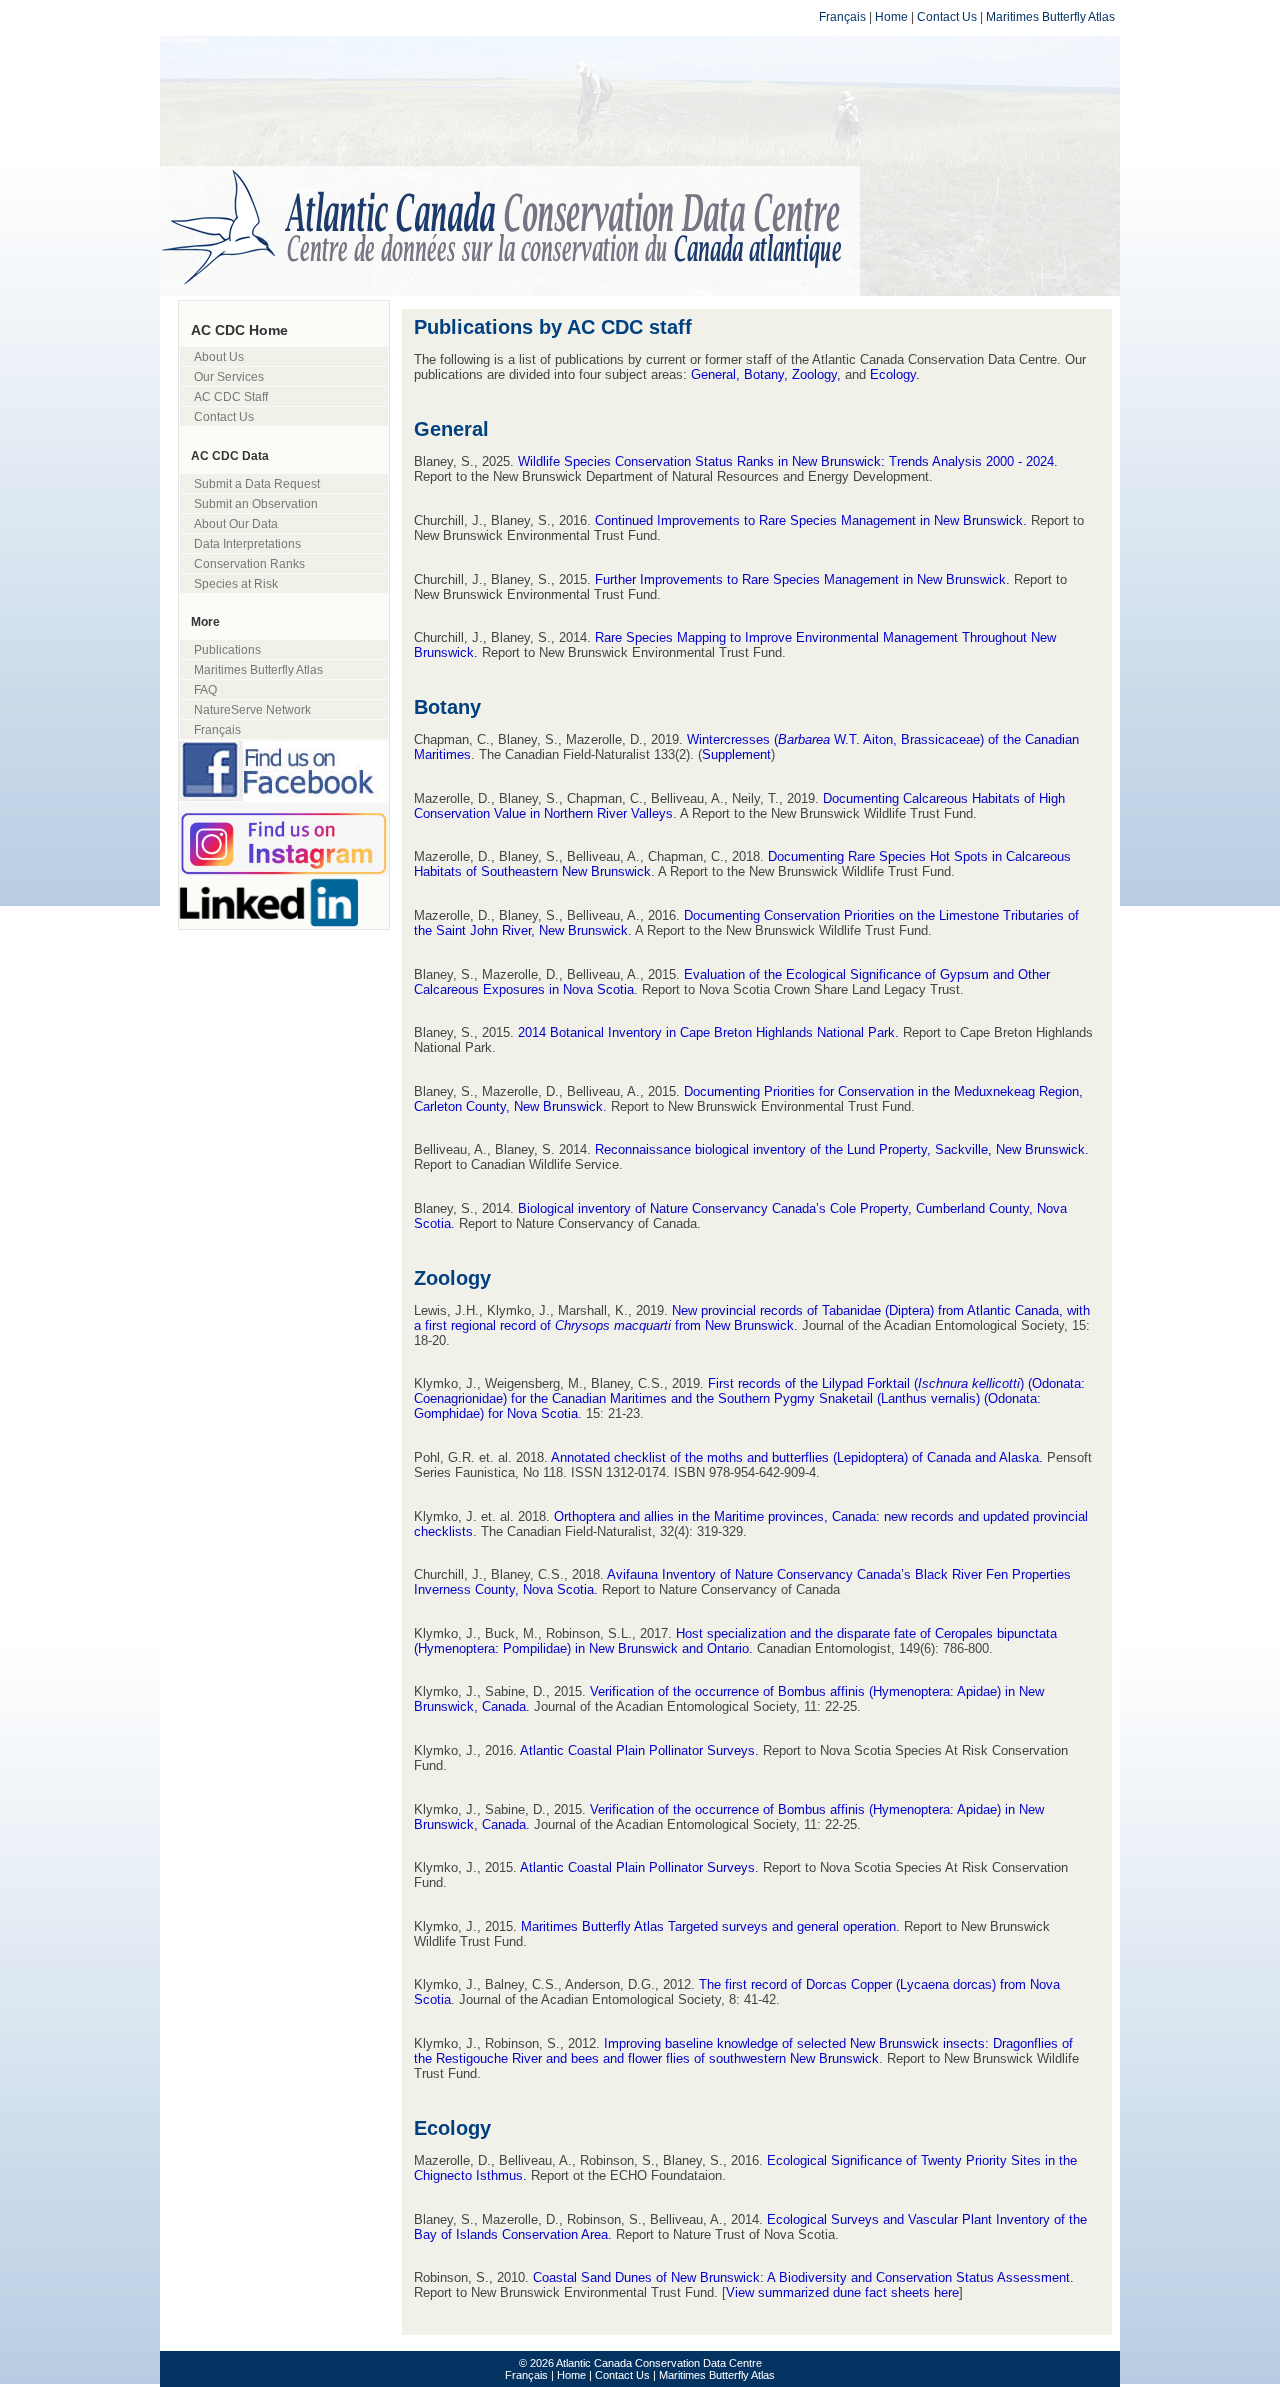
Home (891, 17)
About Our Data (236, 523)
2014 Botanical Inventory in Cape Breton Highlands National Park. (708, 1032)
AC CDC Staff (231, 396)
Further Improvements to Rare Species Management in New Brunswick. (802, 579)
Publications (227, 649)
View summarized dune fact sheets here (842, 2292)
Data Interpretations (247, 543)
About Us (219, 356)
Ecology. (895, 374)
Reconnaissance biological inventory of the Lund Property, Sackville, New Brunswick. (842, 1149)
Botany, (768, 374)
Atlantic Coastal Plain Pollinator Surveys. (641, 1750)
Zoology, (818, 374)
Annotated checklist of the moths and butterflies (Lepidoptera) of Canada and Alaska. (797, 1457)
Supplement (736, 754)
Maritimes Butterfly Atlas (1050, 17)
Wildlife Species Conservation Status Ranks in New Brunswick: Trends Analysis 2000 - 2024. (788, 461)
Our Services (229, 376)
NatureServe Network (252, 709)
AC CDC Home (239, 330)
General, (715, 374)
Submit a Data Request (257, 483)
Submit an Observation (256, 503)
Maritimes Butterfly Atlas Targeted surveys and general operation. (710, 1926)
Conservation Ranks (249, 563)
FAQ (205, 689)
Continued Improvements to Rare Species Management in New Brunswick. (811, 520)
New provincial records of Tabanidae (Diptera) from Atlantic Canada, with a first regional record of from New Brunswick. (752, 1318)
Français (842, 17)
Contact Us (947, 17)
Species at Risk (236, 583)
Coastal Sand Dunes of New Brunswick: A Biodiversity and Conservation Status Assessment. (803, 2277)
